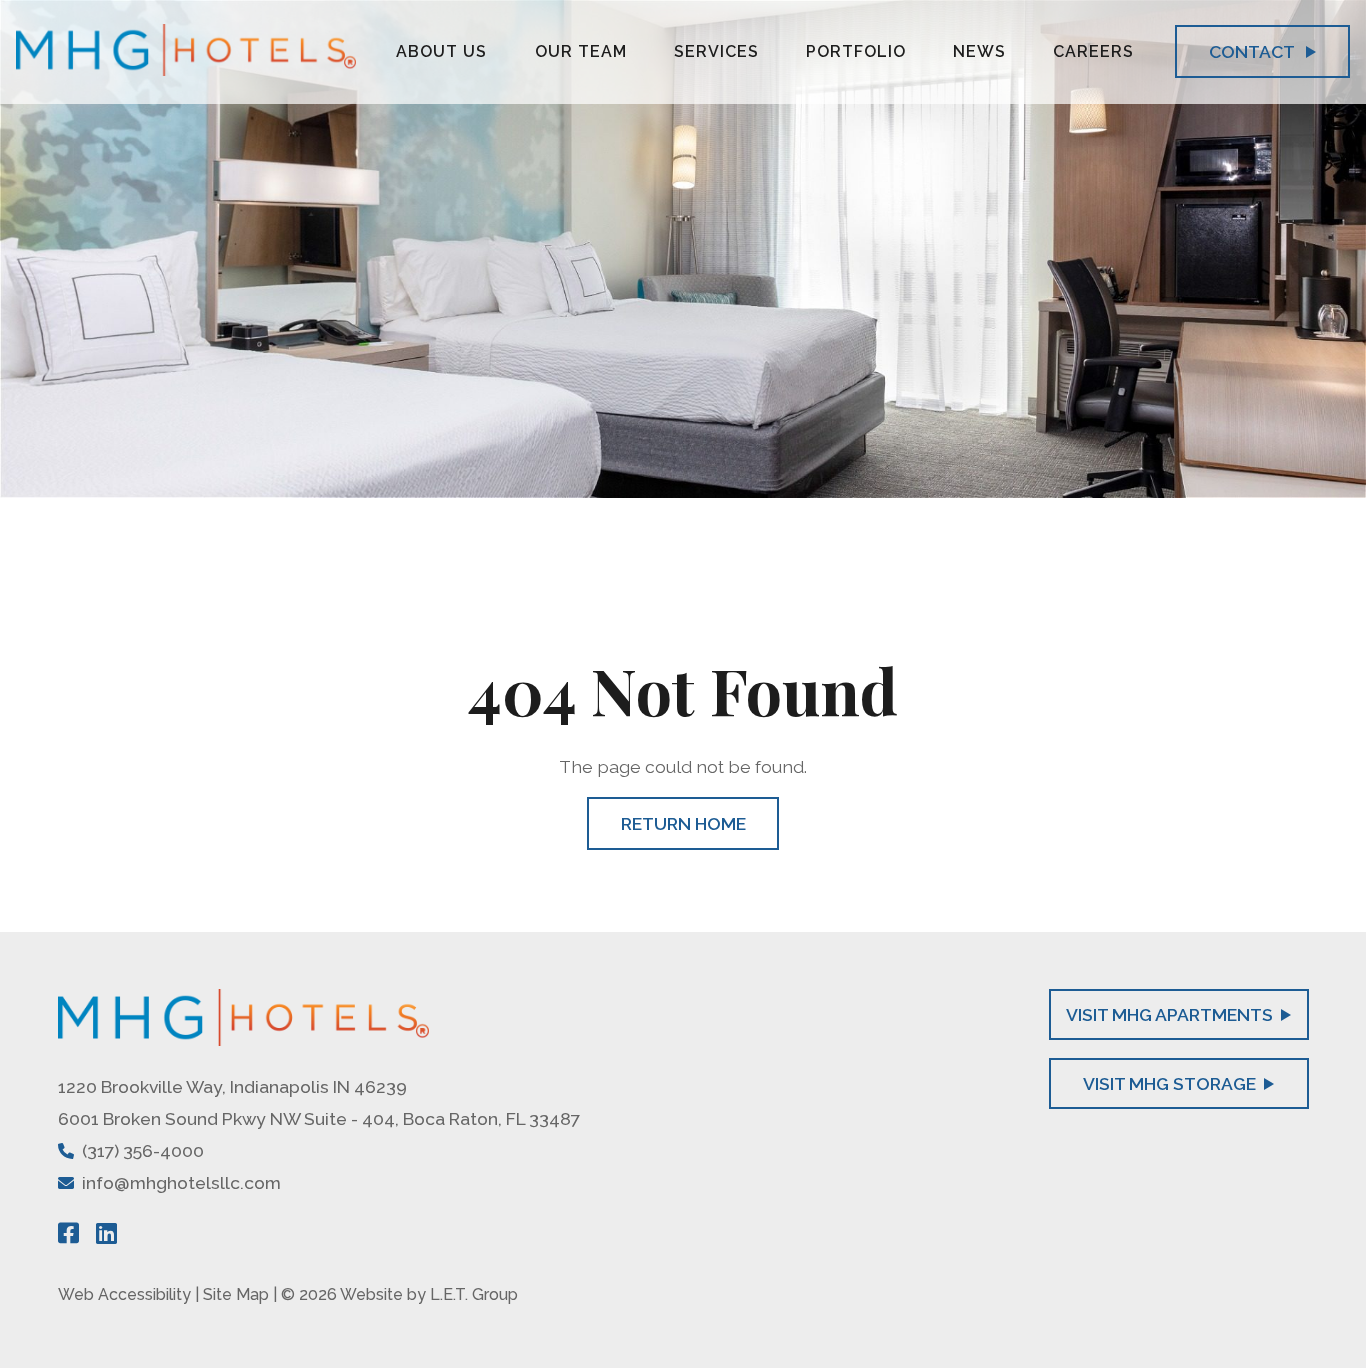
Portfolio (856, 51)
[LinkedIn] (106, 1233)
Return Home (683, 823)
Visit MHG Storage (1169, 1083)
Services (716, 51)
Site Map (236, 1294)
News (979, 51)
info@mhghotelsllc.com (181, 1182)
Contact (1253, 51)
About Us (441, 51)
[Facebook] (68, 1233)
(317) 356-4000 (143, 1150)
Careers (1093, 51)
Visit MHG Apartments (1169, 1014)
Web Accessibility (124, 1294)
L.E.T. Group (474, 1294)
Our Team (581, 51)
